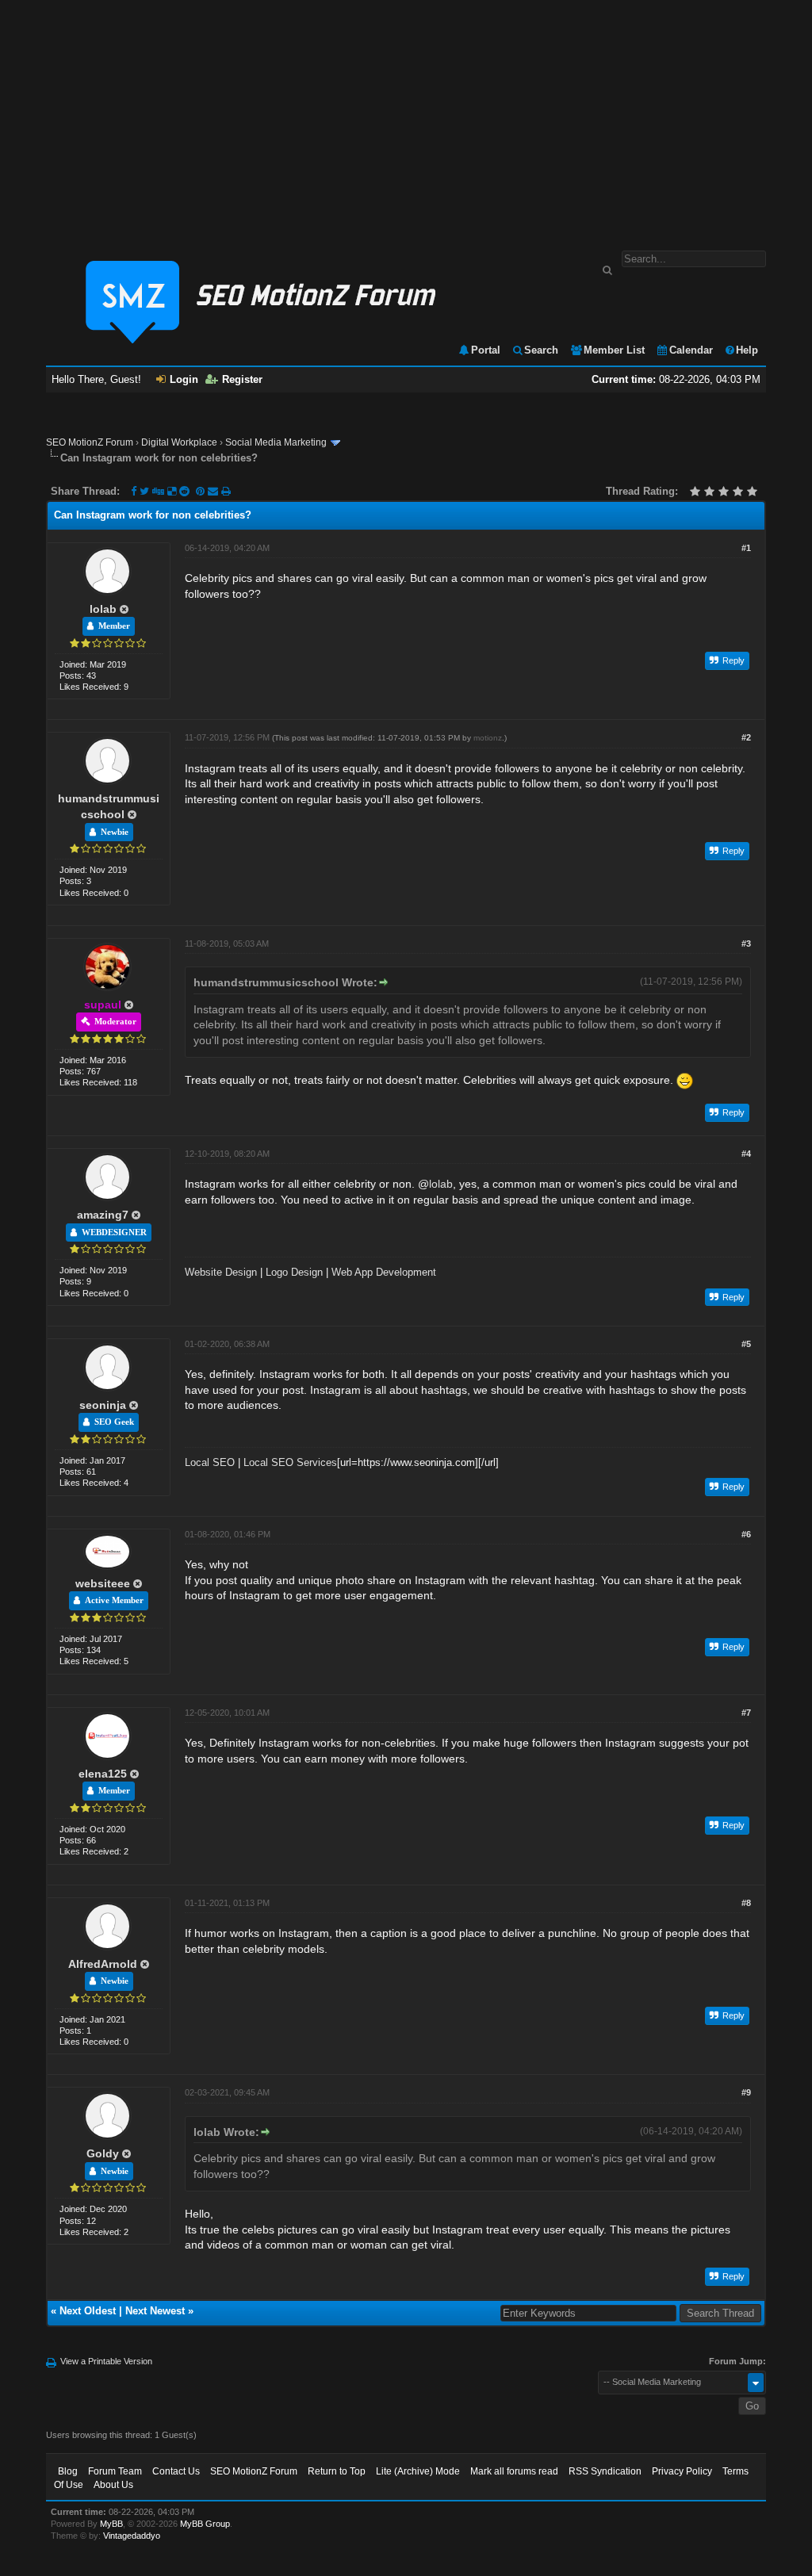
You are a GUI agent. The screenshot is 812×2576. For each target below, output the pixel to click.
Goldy (103, 2153)
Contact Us (176, 2471)
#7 (746, 1713)
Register (242, 379)
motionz (488, 738)
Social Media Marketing (276, 442)
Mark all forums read (514, 2471)
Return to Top (337, 2471)
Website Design (221, 1272)
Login (184, 379)
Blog (68, 2471)
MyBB (111, 2524)
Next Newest (155, 2311)
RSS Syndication (605, 2471)
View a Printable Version (106, 2361)
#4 (746, 1154)
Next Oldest (88, 2311)
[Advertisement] (406, 117)
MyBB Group (205, 2524)
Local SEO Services (290, 1462)
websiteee (103, 1583)
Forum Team (115, 2471)
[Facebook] (134, 491)
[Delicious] (172, 491)
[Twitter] (144, 491)
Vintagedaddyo (132, 2536)
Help (747, 350)
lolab (103, 609)
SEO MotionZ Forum (90, 442)
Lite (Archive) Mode (418, 2471)
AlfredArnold (103, 1964)
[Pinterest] (202, 491)
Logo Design (294, 1272)
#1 (746, 548)
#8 (746, 1903)
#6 (746, 1534)
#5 (746, 1344)
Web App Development (384, 1272)
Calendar (691, 350)
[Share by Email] (214, 491)
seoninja (103, 1405)
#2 (746, 737)
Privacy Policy (682, 2471)
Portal (486, 350)
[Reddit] (184, 491)
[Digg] (158, 491)
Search (541, 350)
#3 (746, 944)
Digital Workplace (179, 442)
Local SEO (210, 1462)
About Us (113, 2485)
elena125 (103, 1774)
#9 (746, 2092)
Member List (614, 350)
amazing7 (103, 1215)
